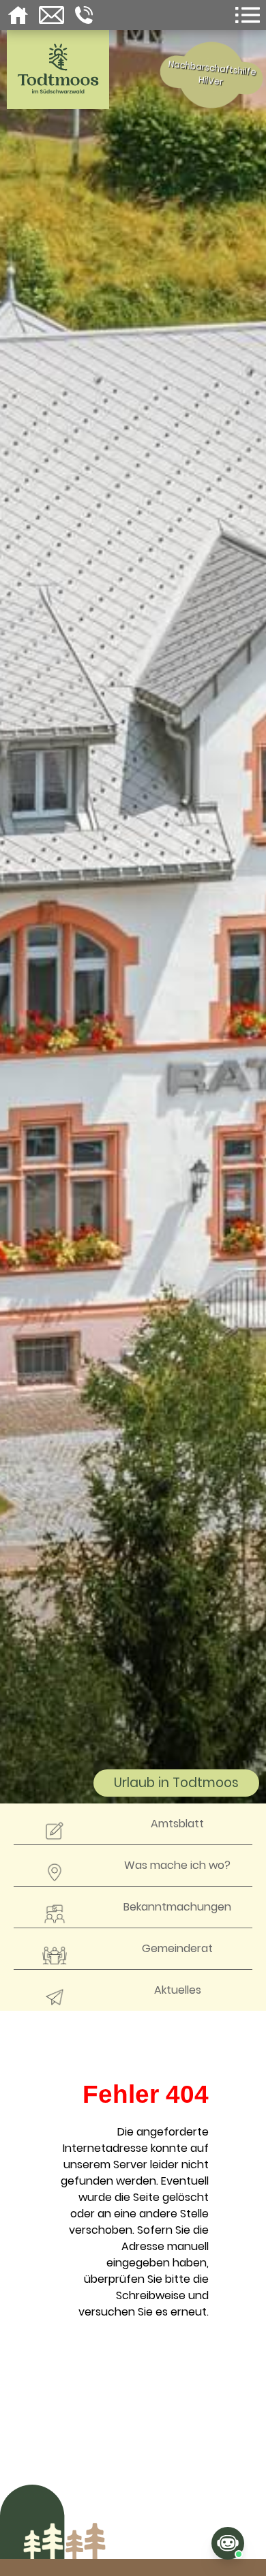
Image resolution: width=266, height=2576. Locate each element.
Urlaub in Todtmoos (176, 1783)
